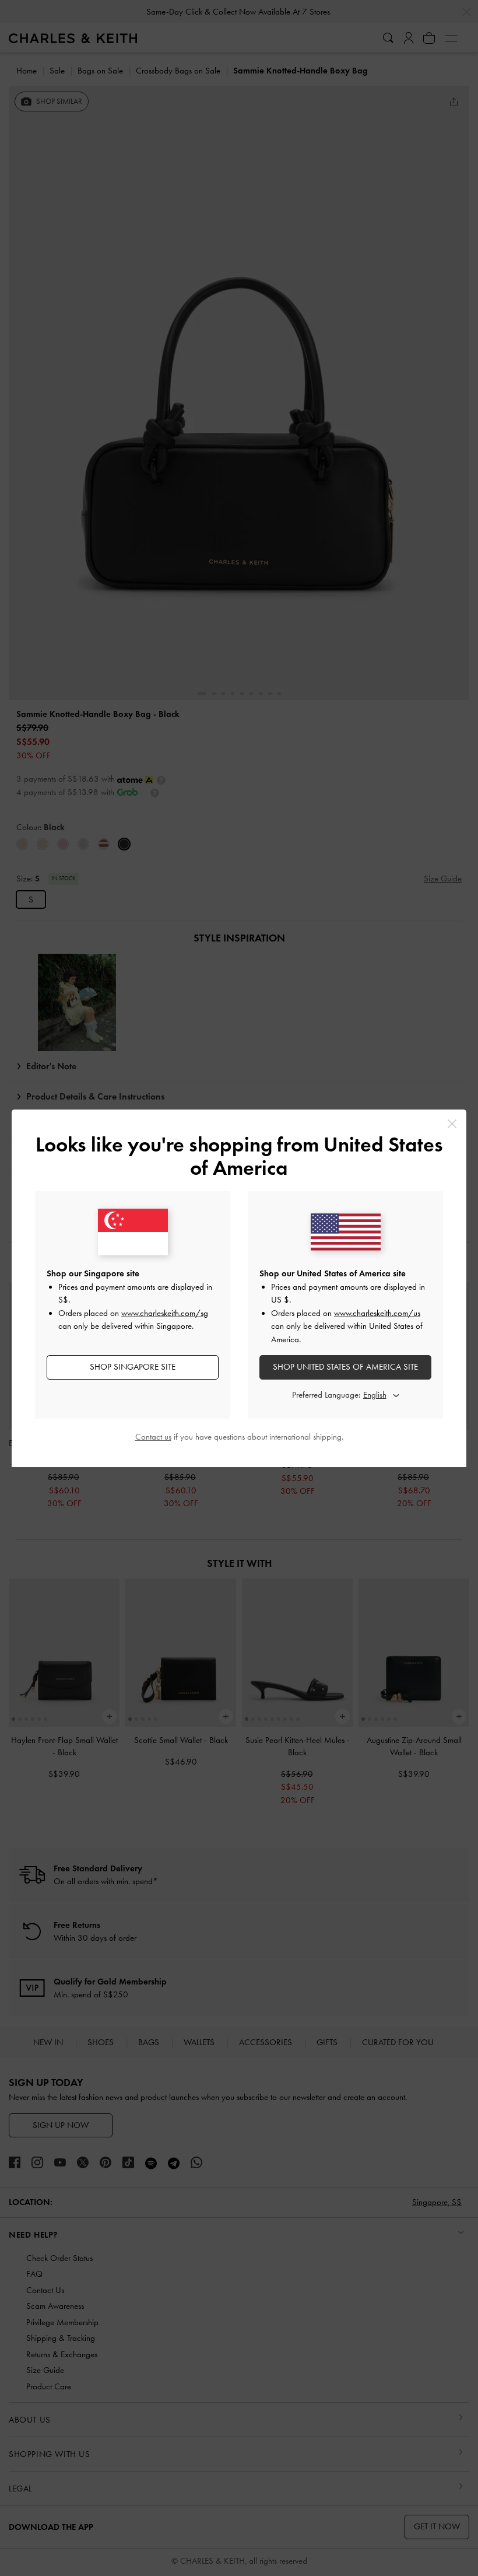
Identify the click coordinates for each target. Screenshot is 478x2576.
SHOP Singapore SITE (133, 1367)
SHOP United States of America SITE (345, 1367)
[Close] (452, 1124)
